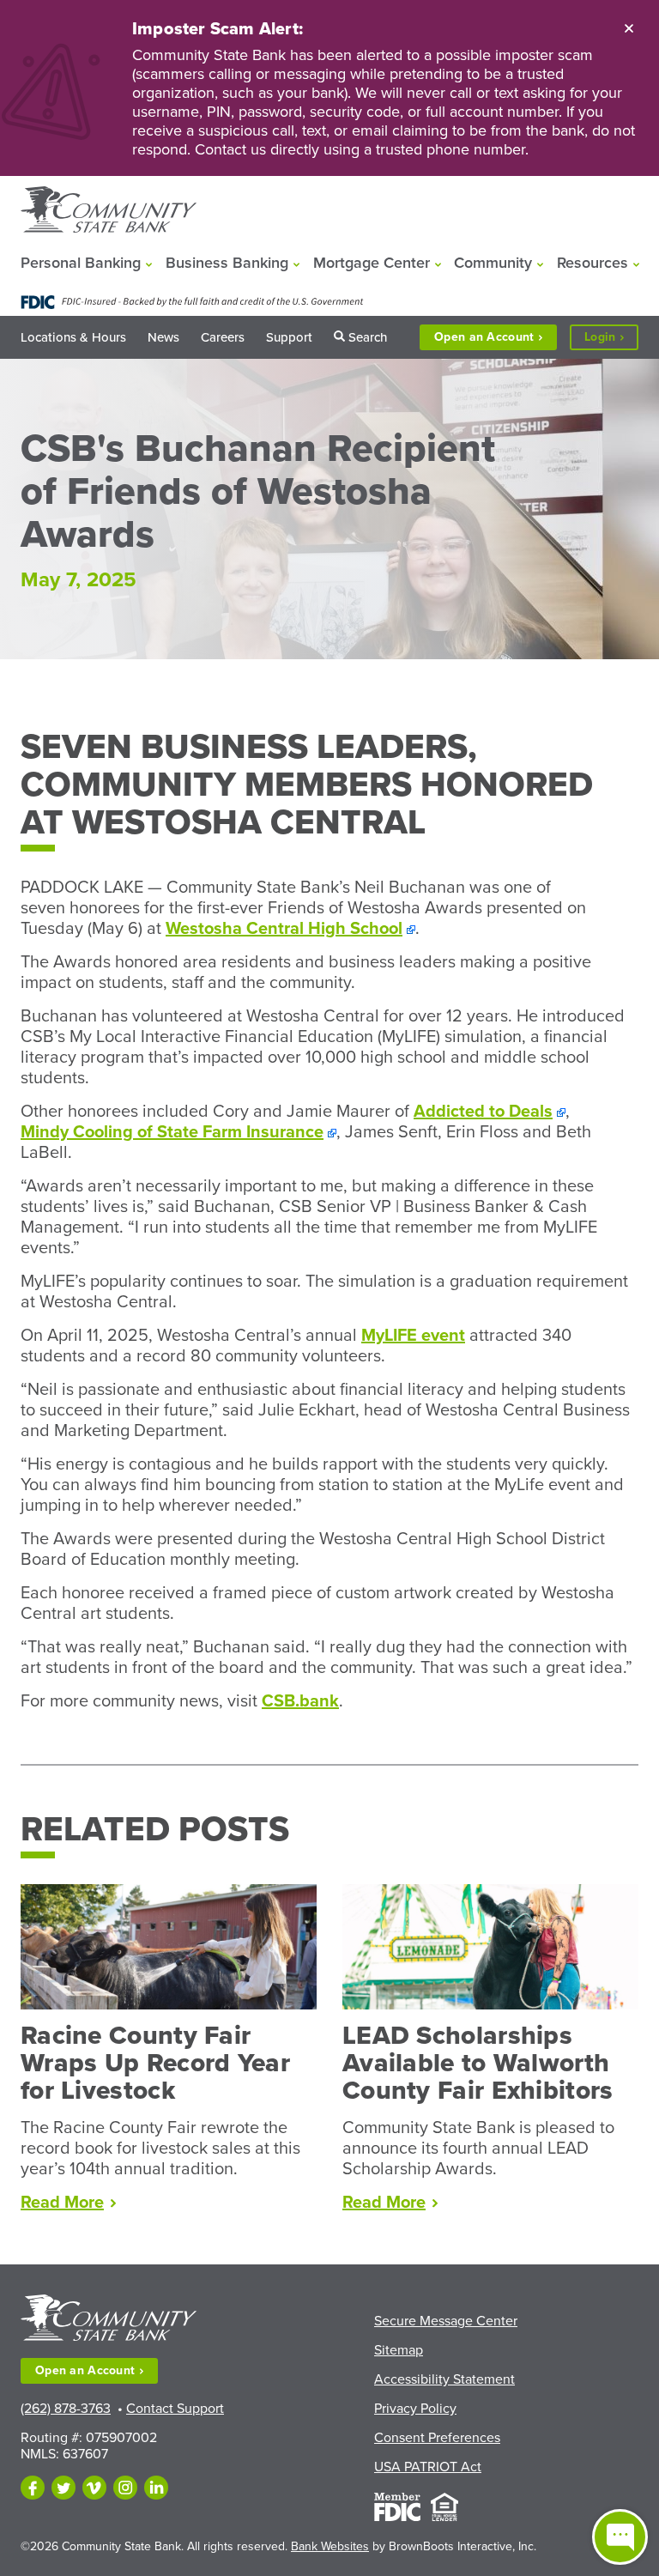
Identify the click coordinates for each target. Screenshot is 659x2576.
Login (611, 339)
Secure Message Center (446, 2321)
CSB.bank (300, 1701)
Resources (592, 263)
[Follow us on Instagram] (125, 2488)
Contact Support (175, 2409)
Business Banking (227, 263)
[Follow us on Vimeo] (94, 2488)
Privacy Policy (415, 2409)
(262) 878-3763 (66, 2409)
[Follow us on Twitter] (63, 2488)
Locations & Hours (73, 337)
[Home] (109, 211)
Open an (484, 337)
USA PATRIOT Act (428, 2467)
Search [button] (368, 337)
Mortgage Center (372, 263)
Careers (223, 337)
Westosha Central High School (284, 929)
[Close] (629, 27)
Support (289, 337)
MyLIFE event (413, 1336)
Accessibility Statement (444, 2379)
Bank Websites (330, 2546)
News (163, 337)
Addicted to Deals (483, 1112)
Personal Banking (81, 263)
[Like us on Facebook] (33, 2488)
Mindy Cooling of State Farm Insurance (172, 1132)
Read (68, 2203)
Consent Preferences (437, 2438)
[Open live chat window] (620, 2537)
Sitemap (399, 2350)
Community (493, 263)
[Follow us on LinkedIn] (156, 2488)
